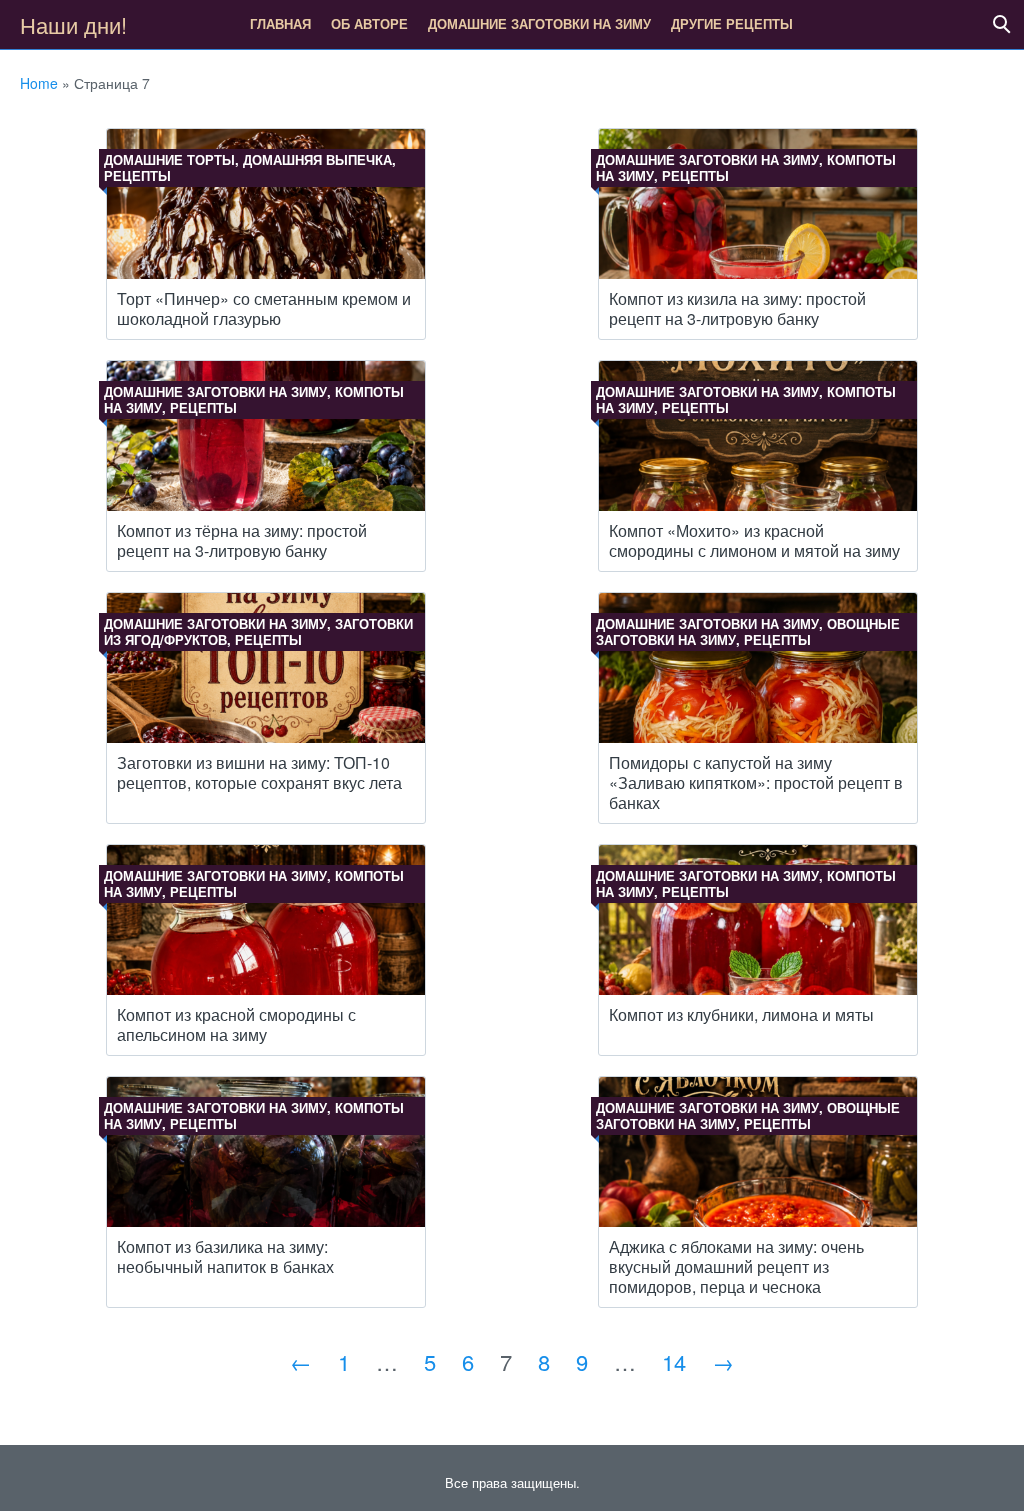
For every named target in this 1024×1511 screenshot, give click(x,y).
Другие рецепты (732, 23)
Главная (280, 23)
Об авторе (369, 23)
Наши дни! (73, 24)
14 (674, 1361)
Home (39, 83)
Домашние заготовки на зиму (539, 23)
